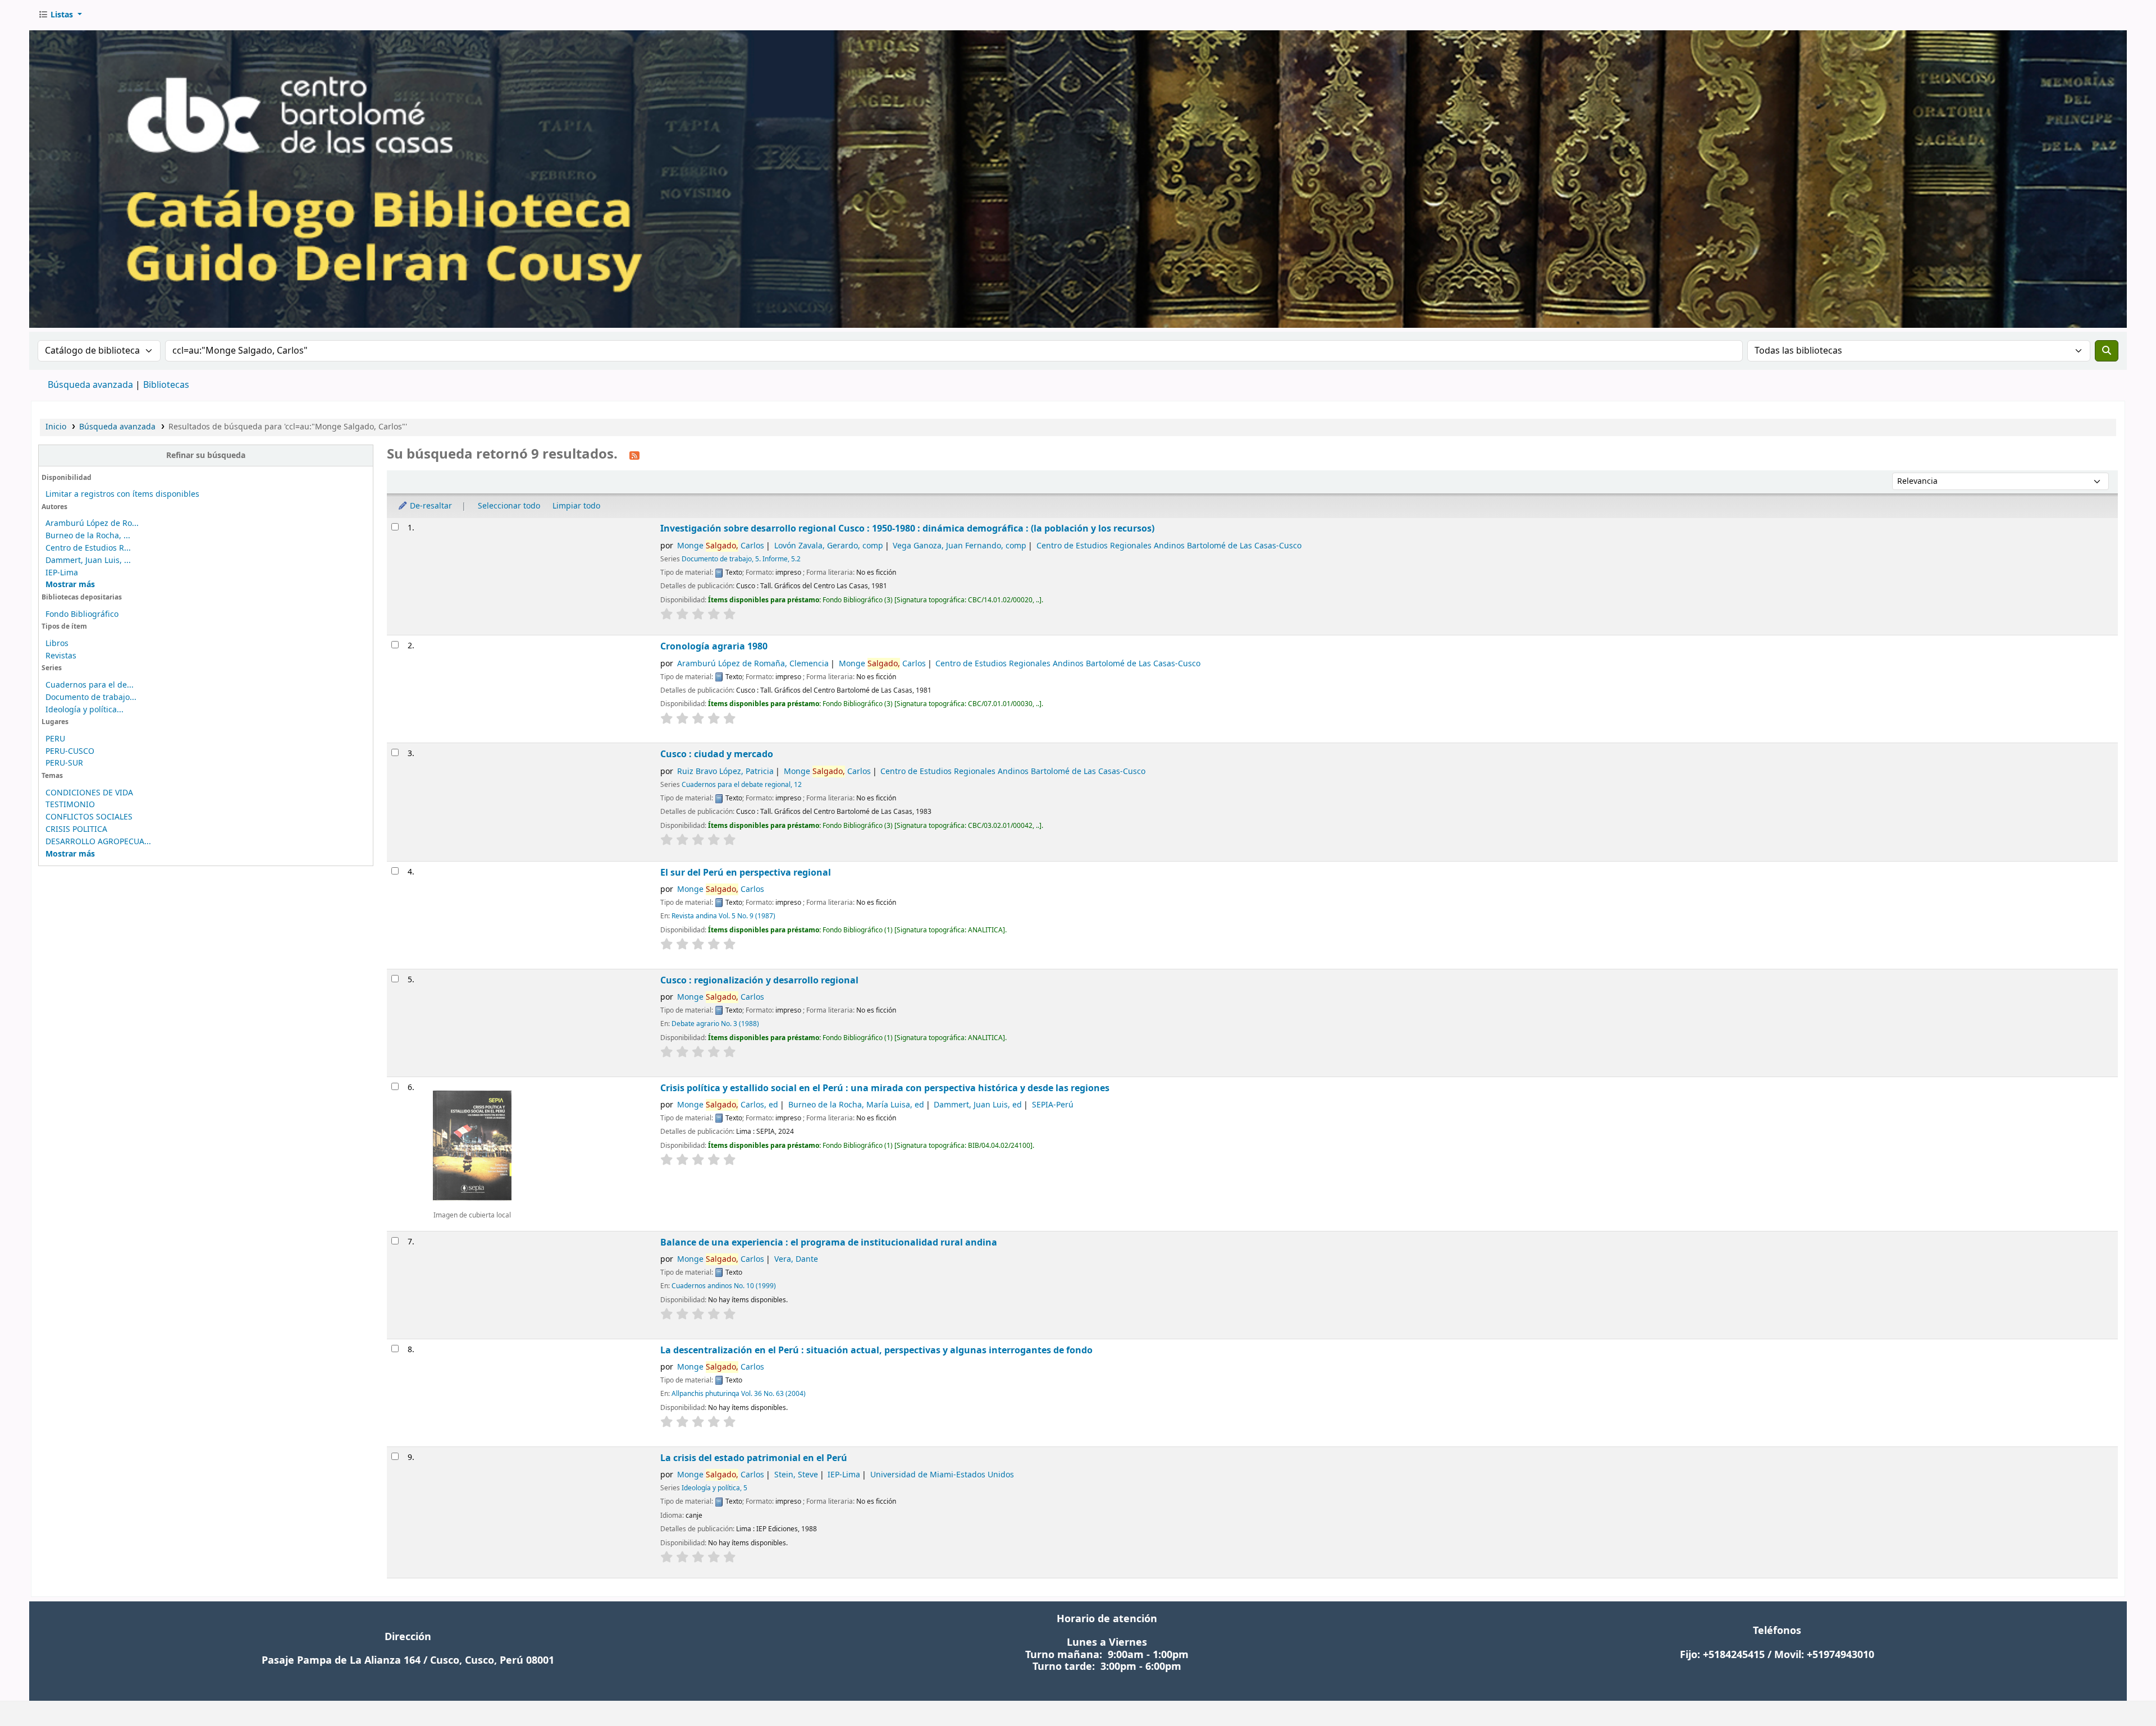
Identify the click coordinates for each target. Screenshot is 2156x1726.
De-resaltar (430, 506)
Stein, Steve (796, 1475)
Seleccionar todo (509, 506)
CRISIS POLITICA (76, 829)
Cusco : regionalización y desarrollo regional (759, 980)
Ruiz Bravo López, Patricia (725, 772)
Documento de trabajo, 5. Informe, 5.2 (741, 559)
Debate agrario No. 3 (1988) (715, 1024)
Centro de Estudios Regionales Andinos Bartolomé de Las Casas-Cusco (1169, 546)
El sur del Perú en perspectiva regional (746, 873)
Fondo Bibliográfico (82, 614)
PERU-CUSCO (70, 751)
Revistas (61, 656)
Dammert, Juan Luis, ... (88, 560)
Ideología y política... (84, 710)
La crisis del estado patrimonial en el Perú (754, 1458)
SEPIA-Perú (1053, 1105)
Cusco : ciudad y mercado (717, 754)
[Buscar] (2107, 351)
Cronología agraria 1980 (714, 646)
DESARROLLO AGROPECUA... (98, 842)
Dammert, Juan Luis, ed (978, 1105)
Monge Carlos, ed (728, 1105)
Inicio (56, 427)
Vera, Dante (796, 1259)
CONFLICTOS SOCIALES (89, 817)
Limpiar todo (576, 506)
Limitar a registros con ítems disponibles (122, 494)
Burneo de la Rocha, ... (88, 536)
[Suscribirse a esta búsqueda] (634, 455)
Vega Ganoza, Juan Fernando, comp (960, 546)
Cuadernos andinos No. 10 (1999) (724, 1286)
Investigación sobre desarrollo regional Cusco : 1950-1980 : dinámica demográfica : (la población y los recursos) (907, 528)
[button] (60, 15)
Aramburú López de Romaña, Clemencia (753, 664)
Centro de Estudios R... (88, 548)
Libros (57, 644)
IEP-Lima (62, 573)
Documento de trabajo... (91, 697)
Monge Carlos (721, 546)
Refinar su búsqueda (206, 455)
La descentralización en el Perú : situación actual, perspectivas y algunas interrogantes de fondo (876, 1350)
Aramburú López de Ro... (92, 523)
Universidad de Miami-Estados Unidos (942, 1475)
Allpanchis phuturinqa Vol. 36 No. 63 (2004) (739, 1394)
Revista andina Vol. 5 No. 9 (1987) (723, 916)
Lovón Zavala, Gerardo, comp (829, 546)
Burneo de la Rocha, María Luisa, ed (856, 1105)
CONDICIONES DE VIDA (89, 793)
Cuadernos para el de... (90, 685)
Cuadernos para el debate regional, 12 (742, 785)
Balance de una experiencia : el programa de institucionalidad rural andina (829, 1242)
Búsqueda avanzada (90, 385)
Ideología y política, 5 (714, 1488)
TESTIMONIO (70, 805)
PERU (55, 739)
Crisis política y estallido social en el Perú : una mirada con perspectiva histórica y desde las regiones (885, 1088)
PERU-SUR (64, 763)
